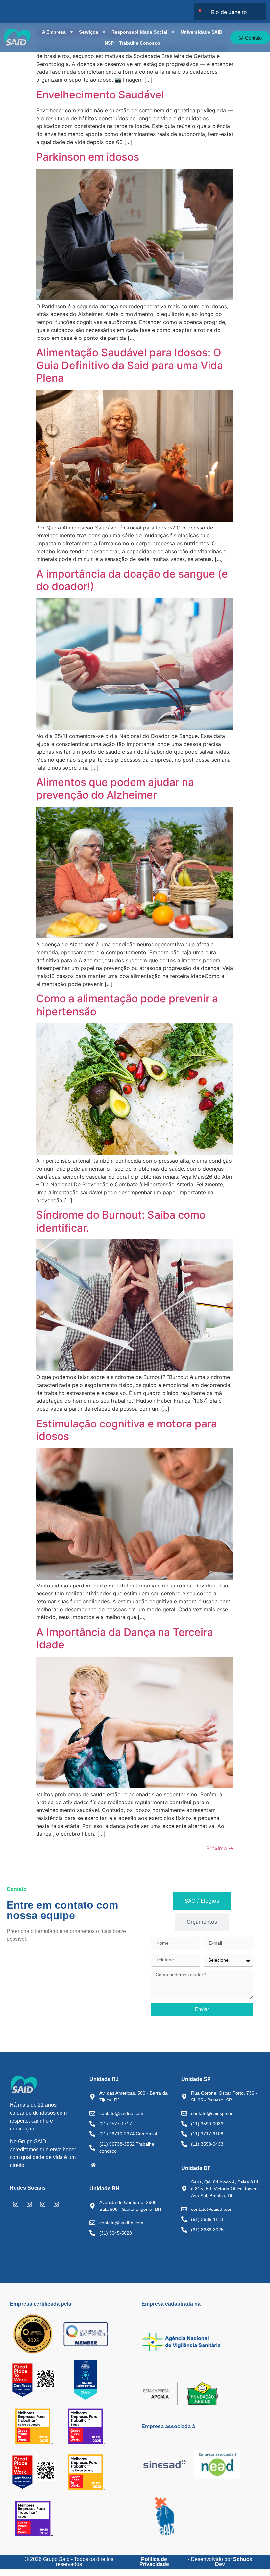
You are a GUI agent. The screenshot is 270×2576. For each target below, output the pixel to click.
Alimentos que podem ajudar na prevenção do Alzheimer (115, 788)
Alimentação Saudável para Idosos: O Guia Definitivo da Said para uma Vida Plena (130, 365)
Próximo (220, 1848)
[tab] (202, 1901)
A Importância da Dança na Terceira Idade (125, 1638)
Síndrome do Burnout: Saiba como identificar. (121, 1221)
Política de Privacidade (154, 2562)
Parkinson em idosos (88, 157)
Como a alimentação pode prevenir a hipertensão (127, 1005)
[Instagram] (16, 2204)
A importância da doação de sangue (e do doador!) (132, 580)
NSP (109, 43)
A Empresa (54, 32)
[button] (93, 2165)
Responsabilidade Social (139, 32)
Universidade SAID (201, 32)
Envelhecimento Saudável (100, 95)
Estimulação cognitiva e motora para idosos (127, 1430)
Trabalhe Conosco (140, 43)
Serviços (89, 32)
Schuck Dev (234, 2562)
